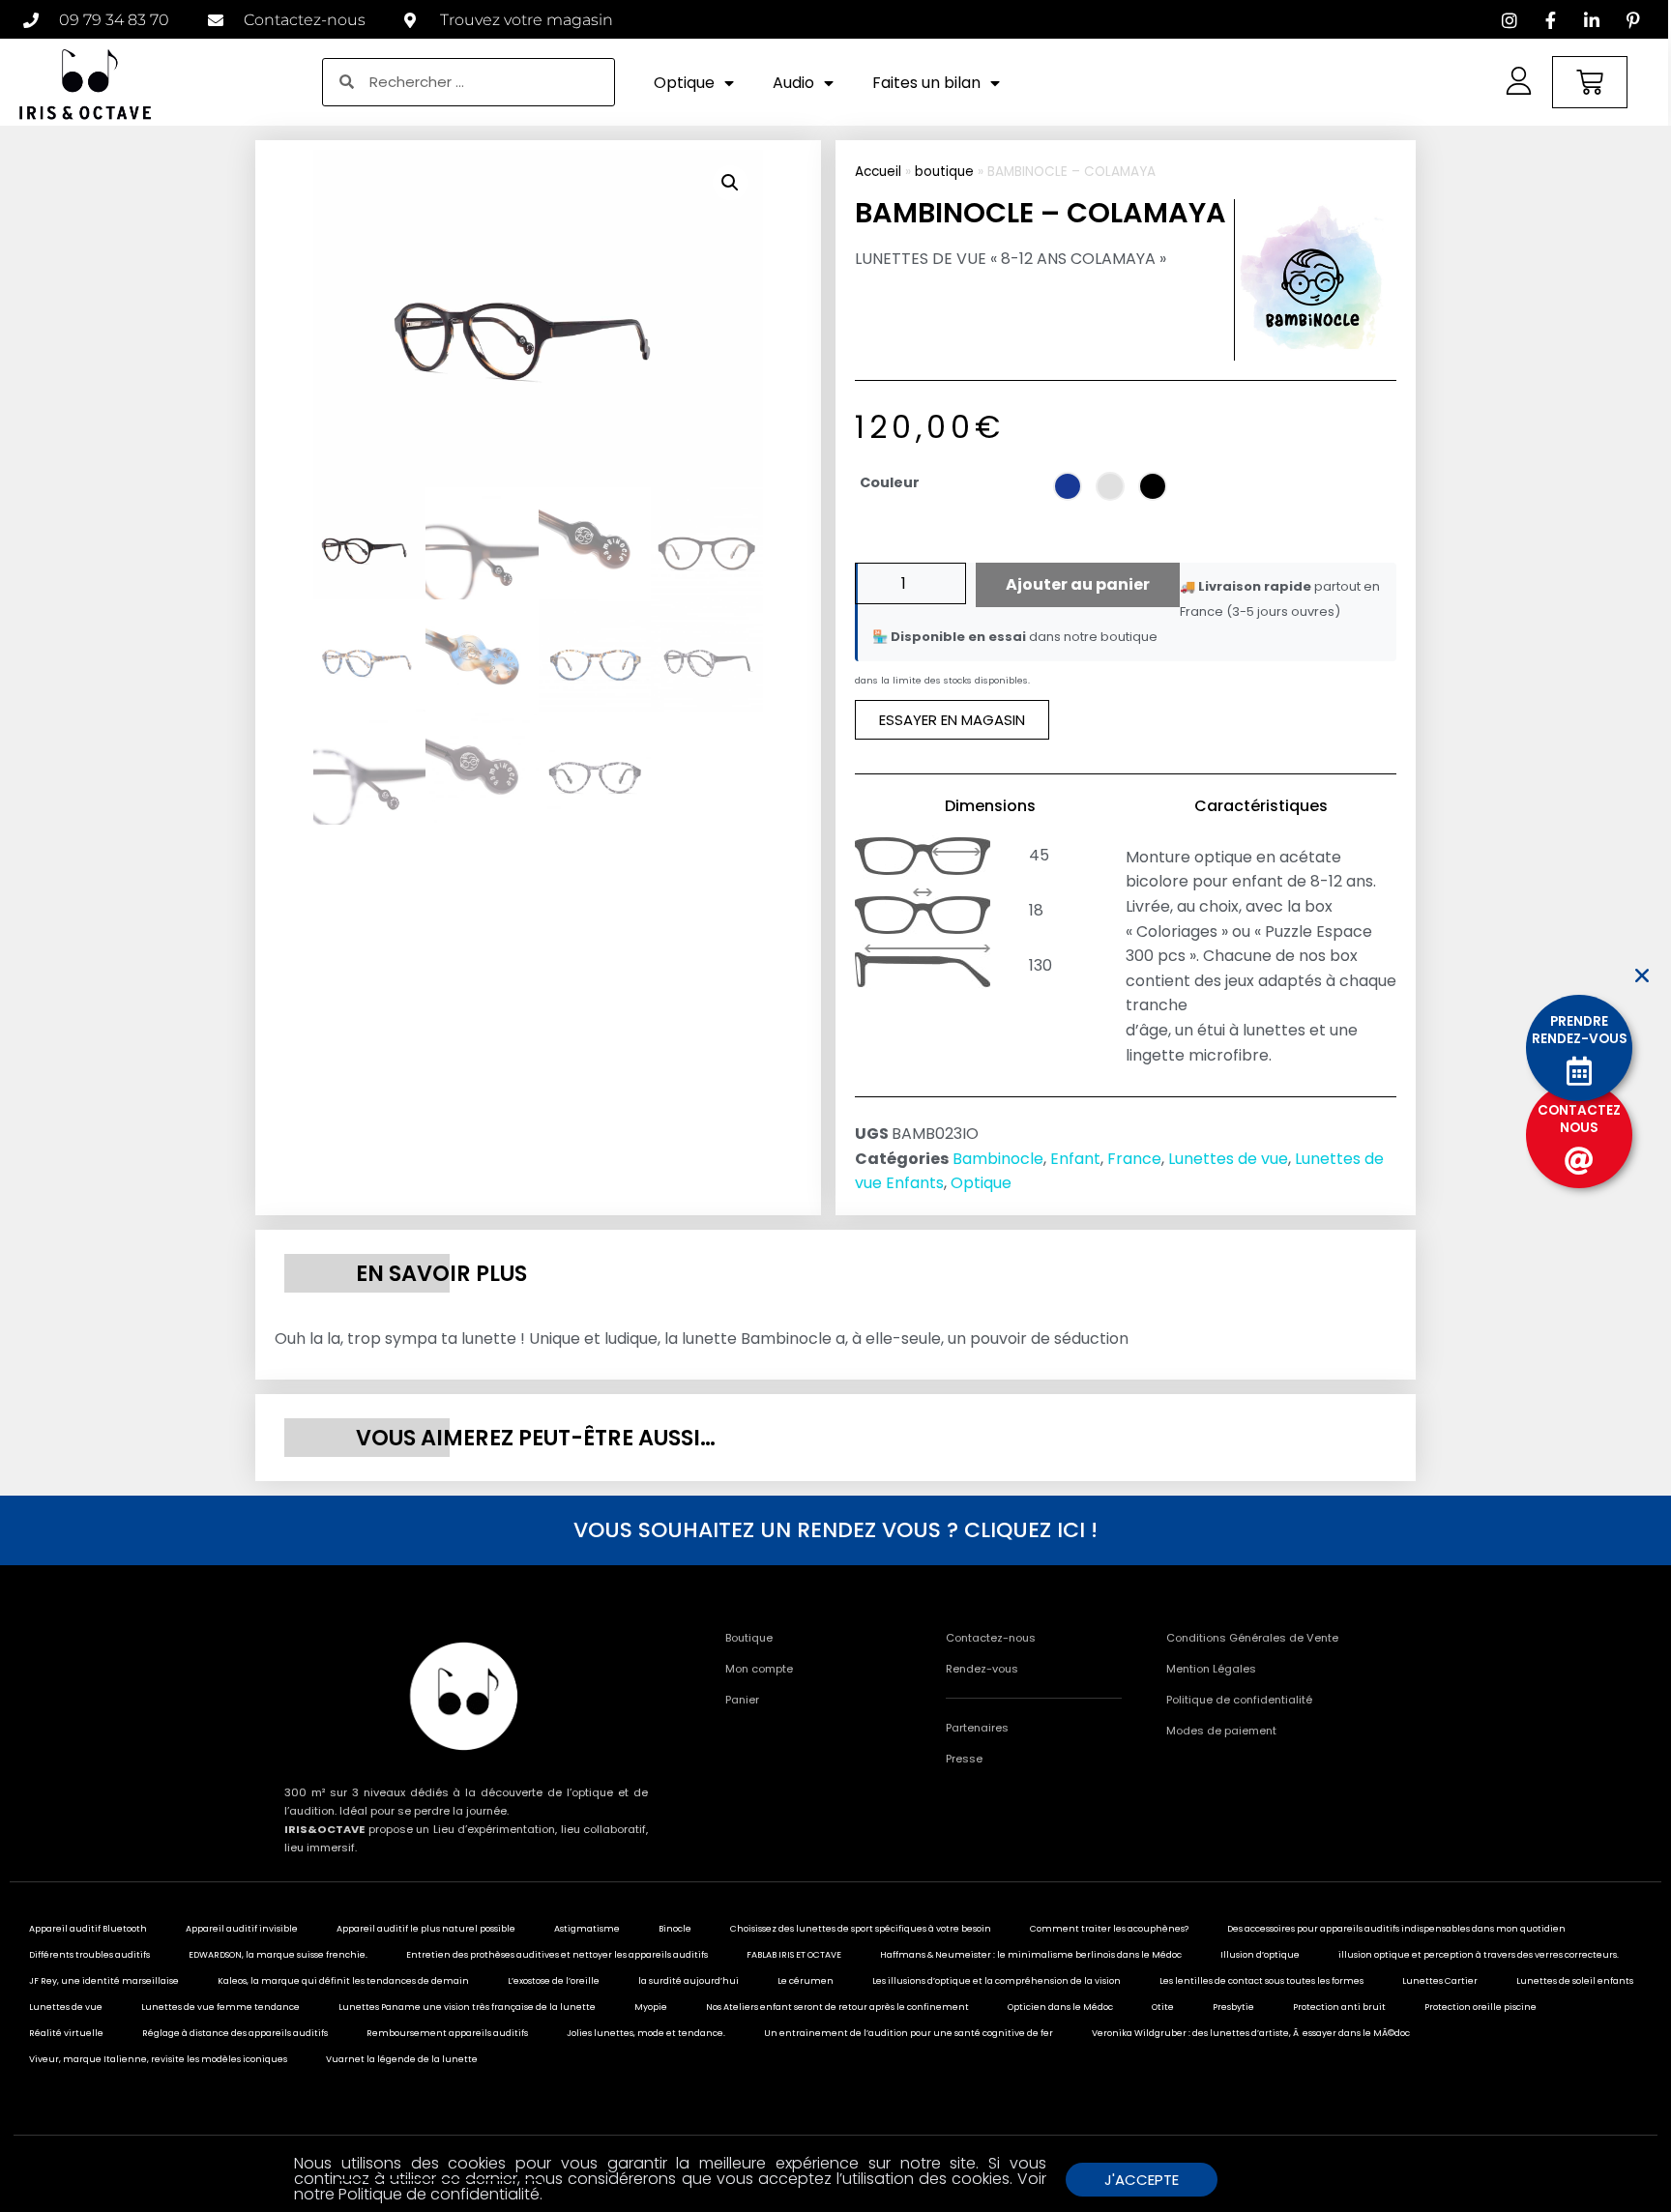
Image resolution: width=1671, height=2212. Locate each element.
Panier (742, 1700)
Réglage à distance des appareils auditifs (235, 2033)
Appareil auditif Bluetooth (88, 1929)
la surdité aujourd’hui (689, 1981)
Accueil (878, 172)
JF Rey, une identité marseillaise (104, 1981)
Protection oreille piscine (1480, 2007)
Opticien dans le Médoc (1060, 2007)
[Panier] (1590, 82)
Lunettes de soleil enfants (1575, 1981)
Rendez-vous (982, 1669)
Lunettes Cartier (1440, 1981)
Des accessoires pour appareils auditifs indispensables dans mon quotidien (1396, 1929)
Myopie (651, 2007)
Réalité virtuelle (66, 2033)
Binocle (675, 1929)
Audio (793, 83)
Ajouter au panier (1078, 584)
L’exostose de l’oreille (554, 1981)
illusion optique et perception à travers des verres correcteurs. (1479, 1955)
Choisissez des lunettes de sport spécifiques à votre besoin (861, 1929)
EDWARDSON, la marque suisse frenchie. (278, 1955)
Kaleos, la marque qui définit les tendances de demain (343, 1981)
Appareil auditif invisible (242, 1929)
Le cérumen (806, 1981)
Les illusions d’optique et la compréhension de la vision (997, 1981)
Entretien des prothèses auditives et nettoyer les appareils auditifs (557, 1955)
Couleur (890, 482)
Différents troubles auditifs (89, 1955)
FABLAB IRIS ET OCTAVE (794, 1955)
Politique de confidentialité (1239, 1700)
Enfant (1075, 1159)
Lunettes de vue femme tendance (220, 2007)
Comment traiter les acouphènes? (1109, 1929)
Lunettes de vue (1228, 1159)
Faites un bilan (926, 83)
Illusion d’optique (1260, 1955)
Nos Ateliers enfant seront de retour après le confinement (837, 2007)
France (1134, 1159)
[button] (730, 183)
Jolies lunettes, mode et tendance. (646, 2033)
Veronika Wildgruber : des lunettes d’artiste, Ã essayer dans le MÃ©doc (1251, 2033)
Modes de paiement (1221, 1731)
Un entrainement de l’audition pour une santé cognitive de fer (909, 2033)
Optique (684, 83)
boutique (944, 172)
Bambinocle (998, 1159)
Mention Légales (1211, 1669)
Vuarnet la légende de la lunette (402, 2059)
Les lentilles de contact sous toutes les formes (1261, 1981)
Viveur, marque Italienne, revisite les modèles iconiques (158, 2059)
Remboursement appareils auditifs (447, 2033)
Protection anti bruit (1339, 2007)
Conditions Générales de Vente (1252, 1638)
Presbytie (1233, 2007)
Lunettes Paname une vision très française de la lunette (467, 2007)
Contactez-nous (991, 1638)
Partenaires (977, 1728)
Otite (1163, 2007)
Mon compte (759, 1669)
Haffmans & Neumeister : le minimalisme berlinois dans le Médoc (1031, 1955)
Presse (964, 1759)
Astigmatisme (587, 1929)
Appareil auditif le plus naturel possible (426, 1929)
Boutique (749, 1638)
